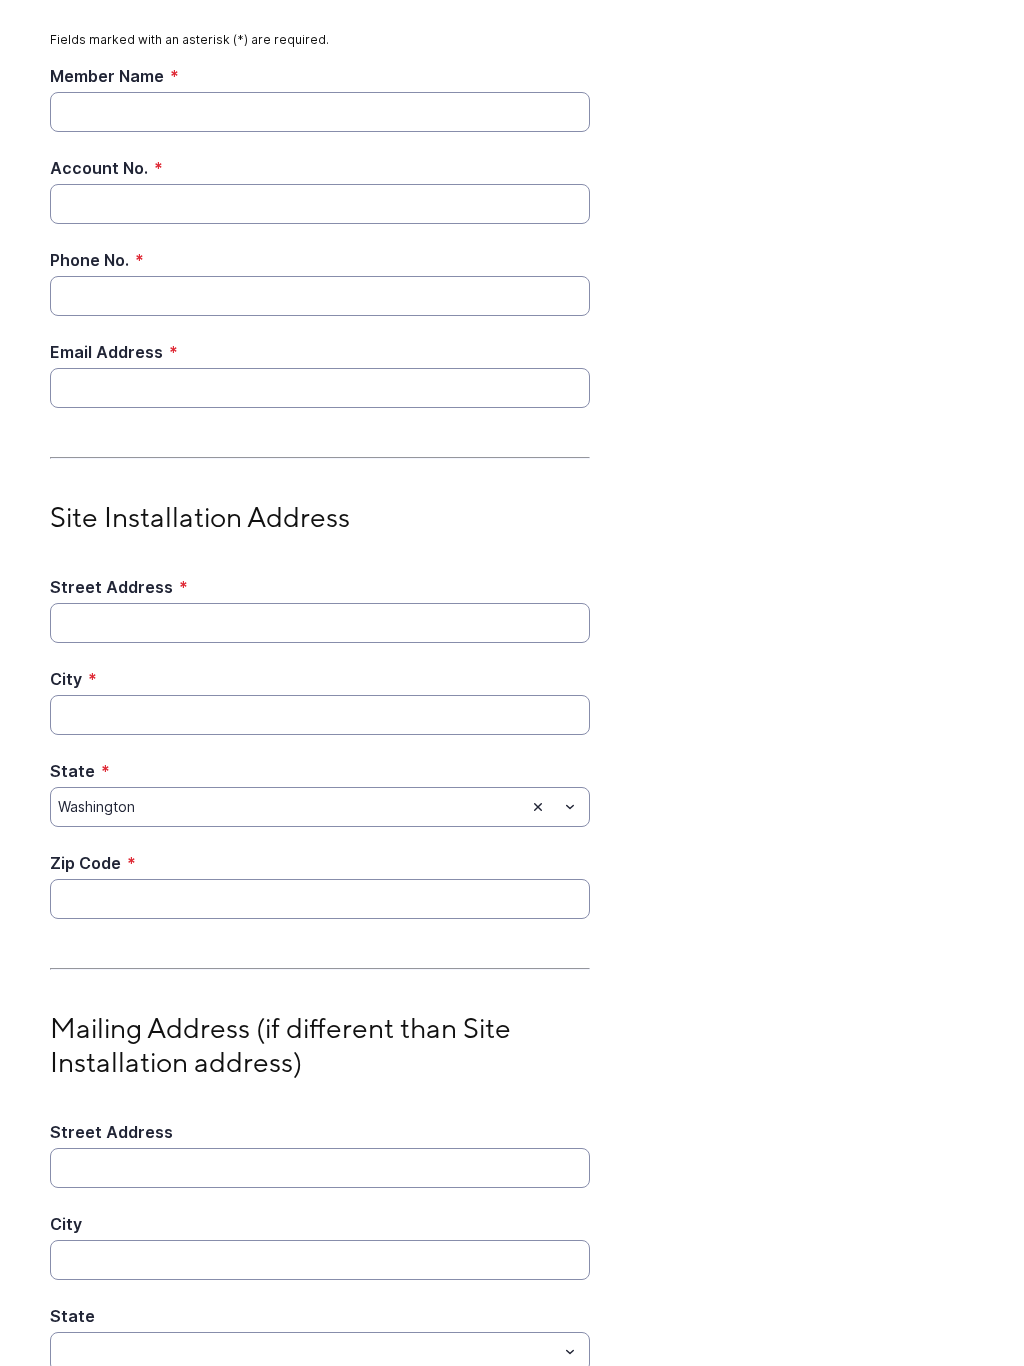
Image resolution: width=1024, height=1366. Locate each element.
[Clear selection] (538, 807)
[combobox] (320, 807)
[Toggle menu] (570, 807)
